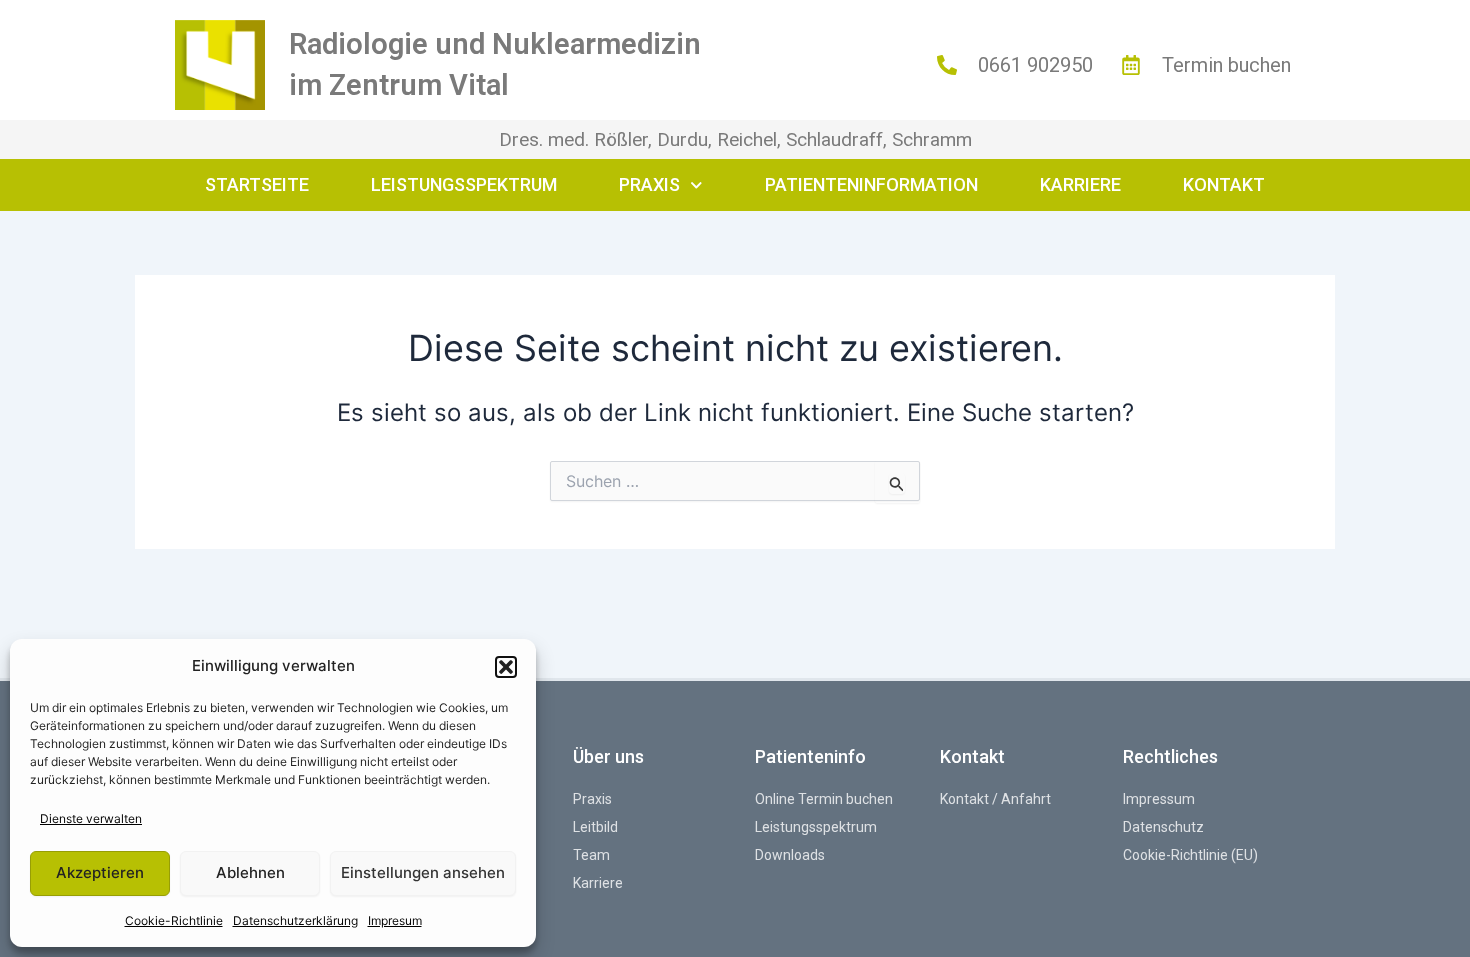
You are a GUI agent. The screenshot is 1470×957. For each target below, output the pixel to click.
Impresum (395, 920)
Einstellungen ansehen (423, 872)
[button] (506, 667)
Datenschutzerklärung (295, 920)
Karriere (1080, 184)
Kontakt (1224, 184)
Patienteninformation (871, 184)
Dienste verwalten (91, 818)
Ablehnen (250, 872)
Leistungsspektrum (464, 184)
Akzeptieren (100, 872)
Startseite (257, 184)
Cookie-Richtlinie (174, 920)
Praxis (649, 184)
